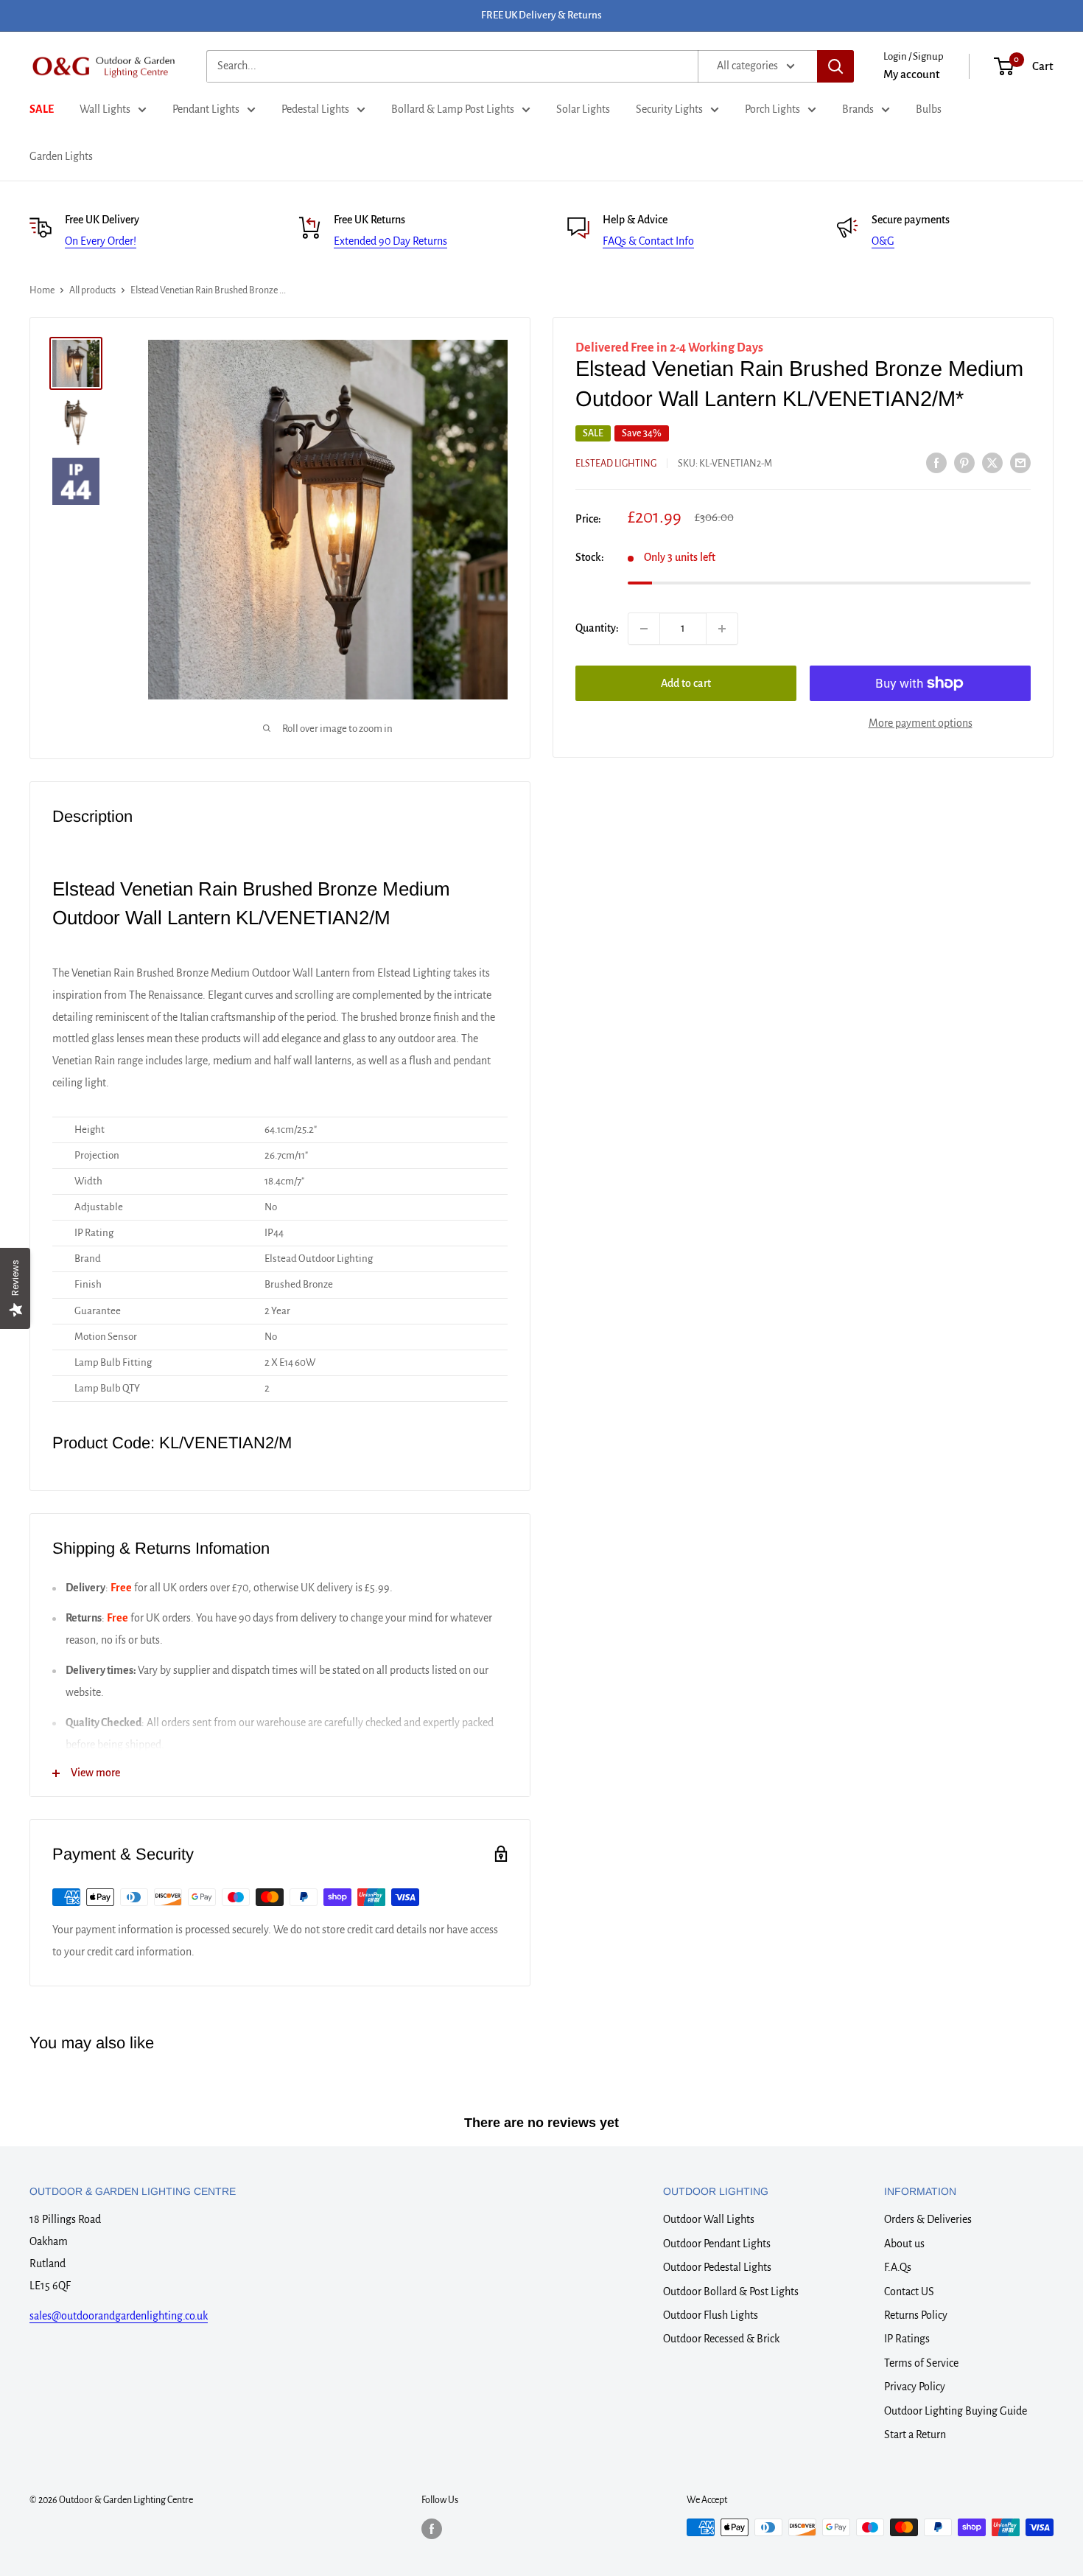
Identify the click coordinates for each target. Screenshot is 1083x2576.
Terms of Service (921, 2363)
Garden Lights (61, 156)
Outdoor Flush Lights (711, 2315)
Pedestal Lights (315, 109)
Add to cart (686, 683)
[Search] (835, 66)
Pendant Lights (206, 109)
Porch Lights (772, 109)
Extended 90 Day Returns (390, 241)
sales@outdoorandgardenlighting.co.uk (119, 2316)
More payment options (921, 723)
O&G (883, 241)
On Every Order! (101, 241)
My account (912, 74)
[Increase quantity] (722, 629)
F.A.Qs (898, 2267)
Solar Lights (583, 109)
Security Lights (669, 109)
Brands (858, 109)
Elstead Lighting (616, 464)
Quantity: (597, 628)
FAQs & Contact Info (648, 241)
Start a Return (915, 2434)
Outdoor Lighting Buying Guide (956, 2411)
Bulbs (929, 109)
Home (42, 290)
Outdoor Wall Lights (709, 2219)
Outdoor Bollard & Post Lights (731, 2291)
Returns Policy (916, 2315)
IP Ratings (907, 2339)
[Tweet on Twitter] (992, 462)
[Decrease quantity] (644, 629)
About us (904, 2244)
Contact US (909, 2291)
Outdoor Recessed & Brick (721, 2339)
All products (92, 290)
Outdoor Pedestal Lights (717, 2267)
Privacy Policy (915, 2387)
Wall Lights (105, 109)
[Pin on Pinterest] (964, 462)
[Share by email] (1020, 462)
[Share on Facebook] (936, 462)
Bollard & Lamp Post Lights (453, 109)
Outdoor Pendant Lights (717, 2244)
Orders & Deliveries (928, 2219)
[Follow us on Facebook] (432, 2529)
